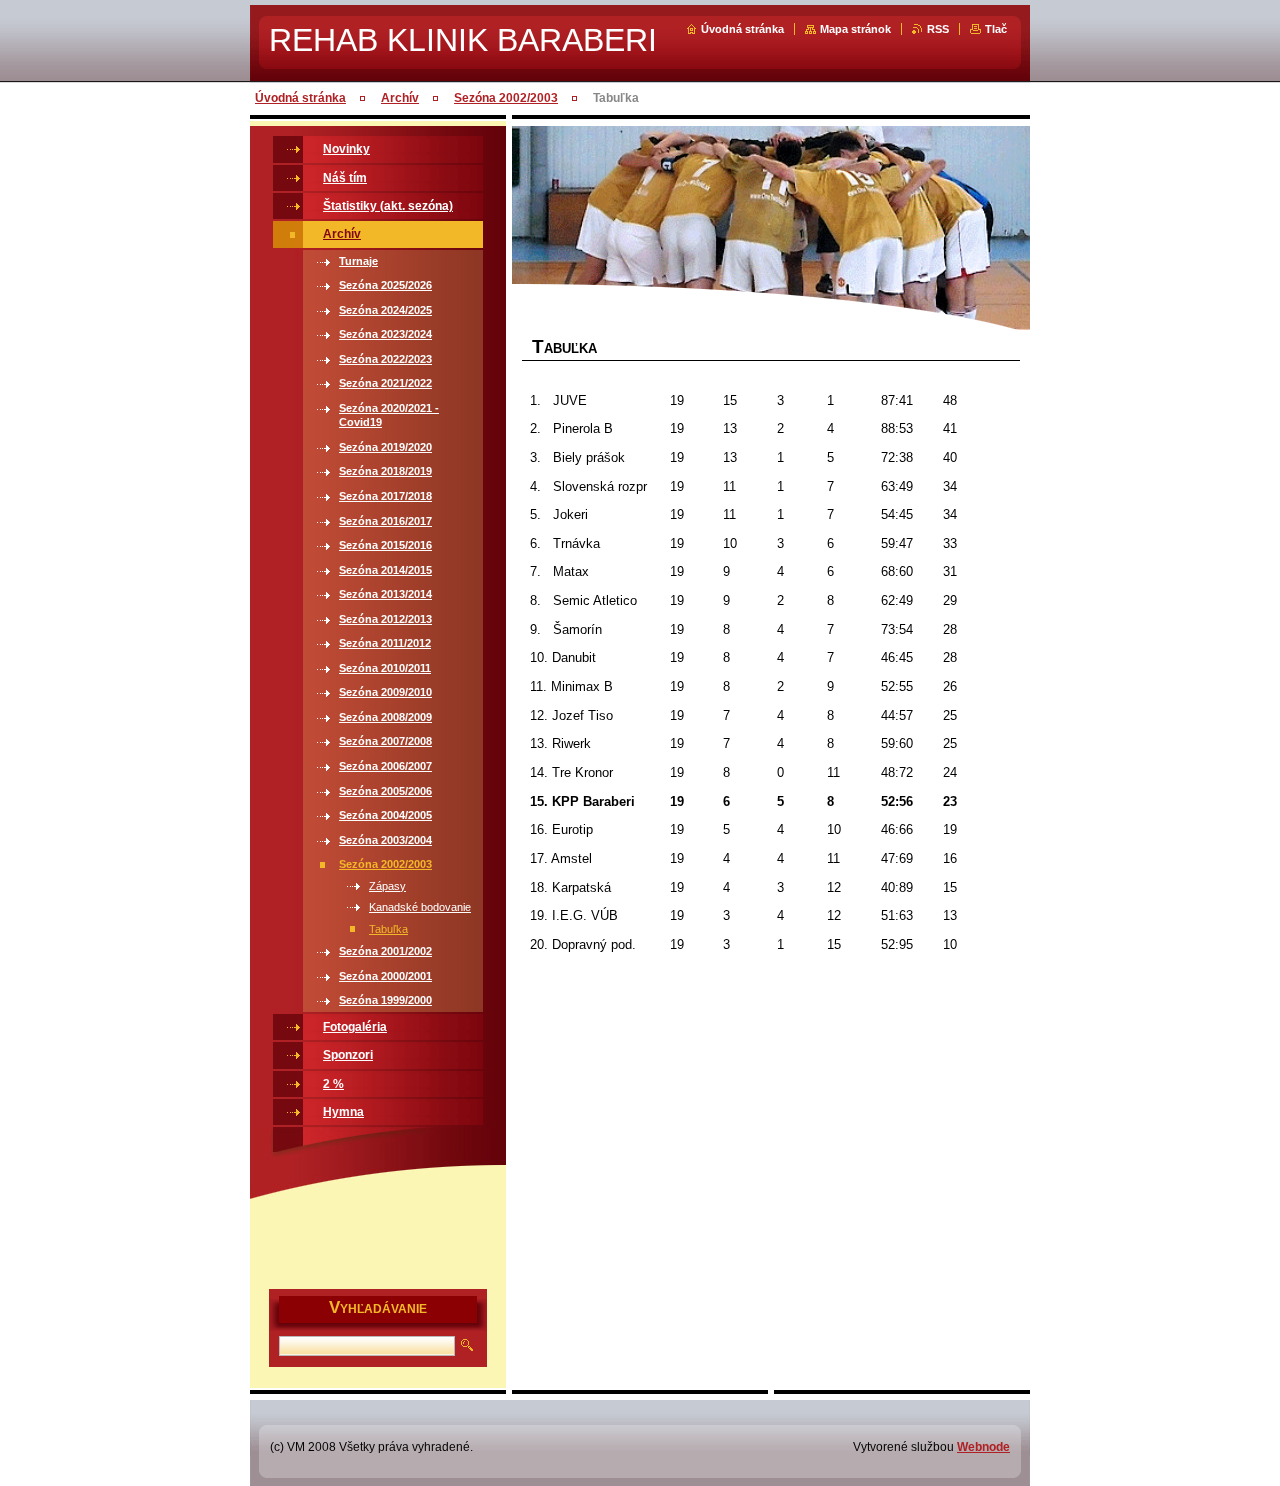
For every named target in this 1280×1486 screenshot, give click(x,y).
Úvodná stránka (742, 29)
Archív (400, 98)
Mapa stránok (855, 29)
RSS (938, 29)
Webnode (983, 1447)
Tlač (996, 29)
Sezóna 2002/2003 (506, 98)
